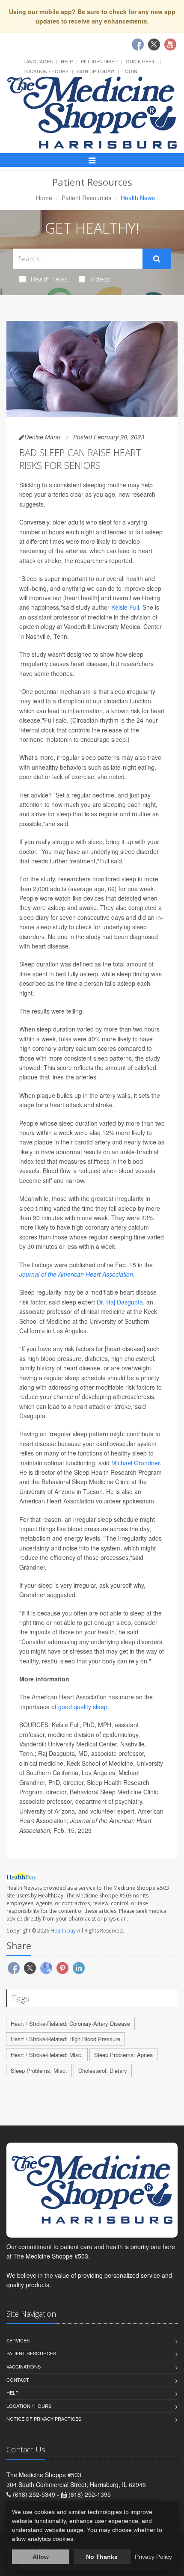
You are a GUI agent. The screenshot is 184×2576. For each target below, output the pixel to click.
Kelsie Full (125, 607)
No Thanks (102, 2557)
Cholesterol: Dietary (103, 2071)
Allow (41, 2557)
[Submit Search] (157, 259)
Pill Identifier (99, 61)
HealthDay (63, 1931)
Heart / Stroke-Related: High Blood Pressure (65, 2039)
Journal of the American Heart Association (76, 1274)
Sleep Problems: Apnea (123, 2055)
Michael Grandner (135, 1463)
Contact (18, 2380)
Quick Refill (142, 61)
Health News (49, 279)
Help (67, 61)
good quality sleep (83, 1707)
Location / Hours (46, 71)
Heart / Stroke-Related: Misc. (47, 2055)
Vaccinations (24, 2366)
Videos (100, 279)
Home (44, 198)
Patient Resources (86, 198)
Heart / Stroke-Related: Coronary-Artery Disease (70, 2023)
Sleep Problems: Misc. (39, 2071)
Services (18, 2340)
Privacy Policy (153, 2557)
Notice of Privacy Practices (44, 2419)
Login (130, 71)
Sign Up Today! (95, 71)
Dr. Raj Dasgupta (120, 1302)
